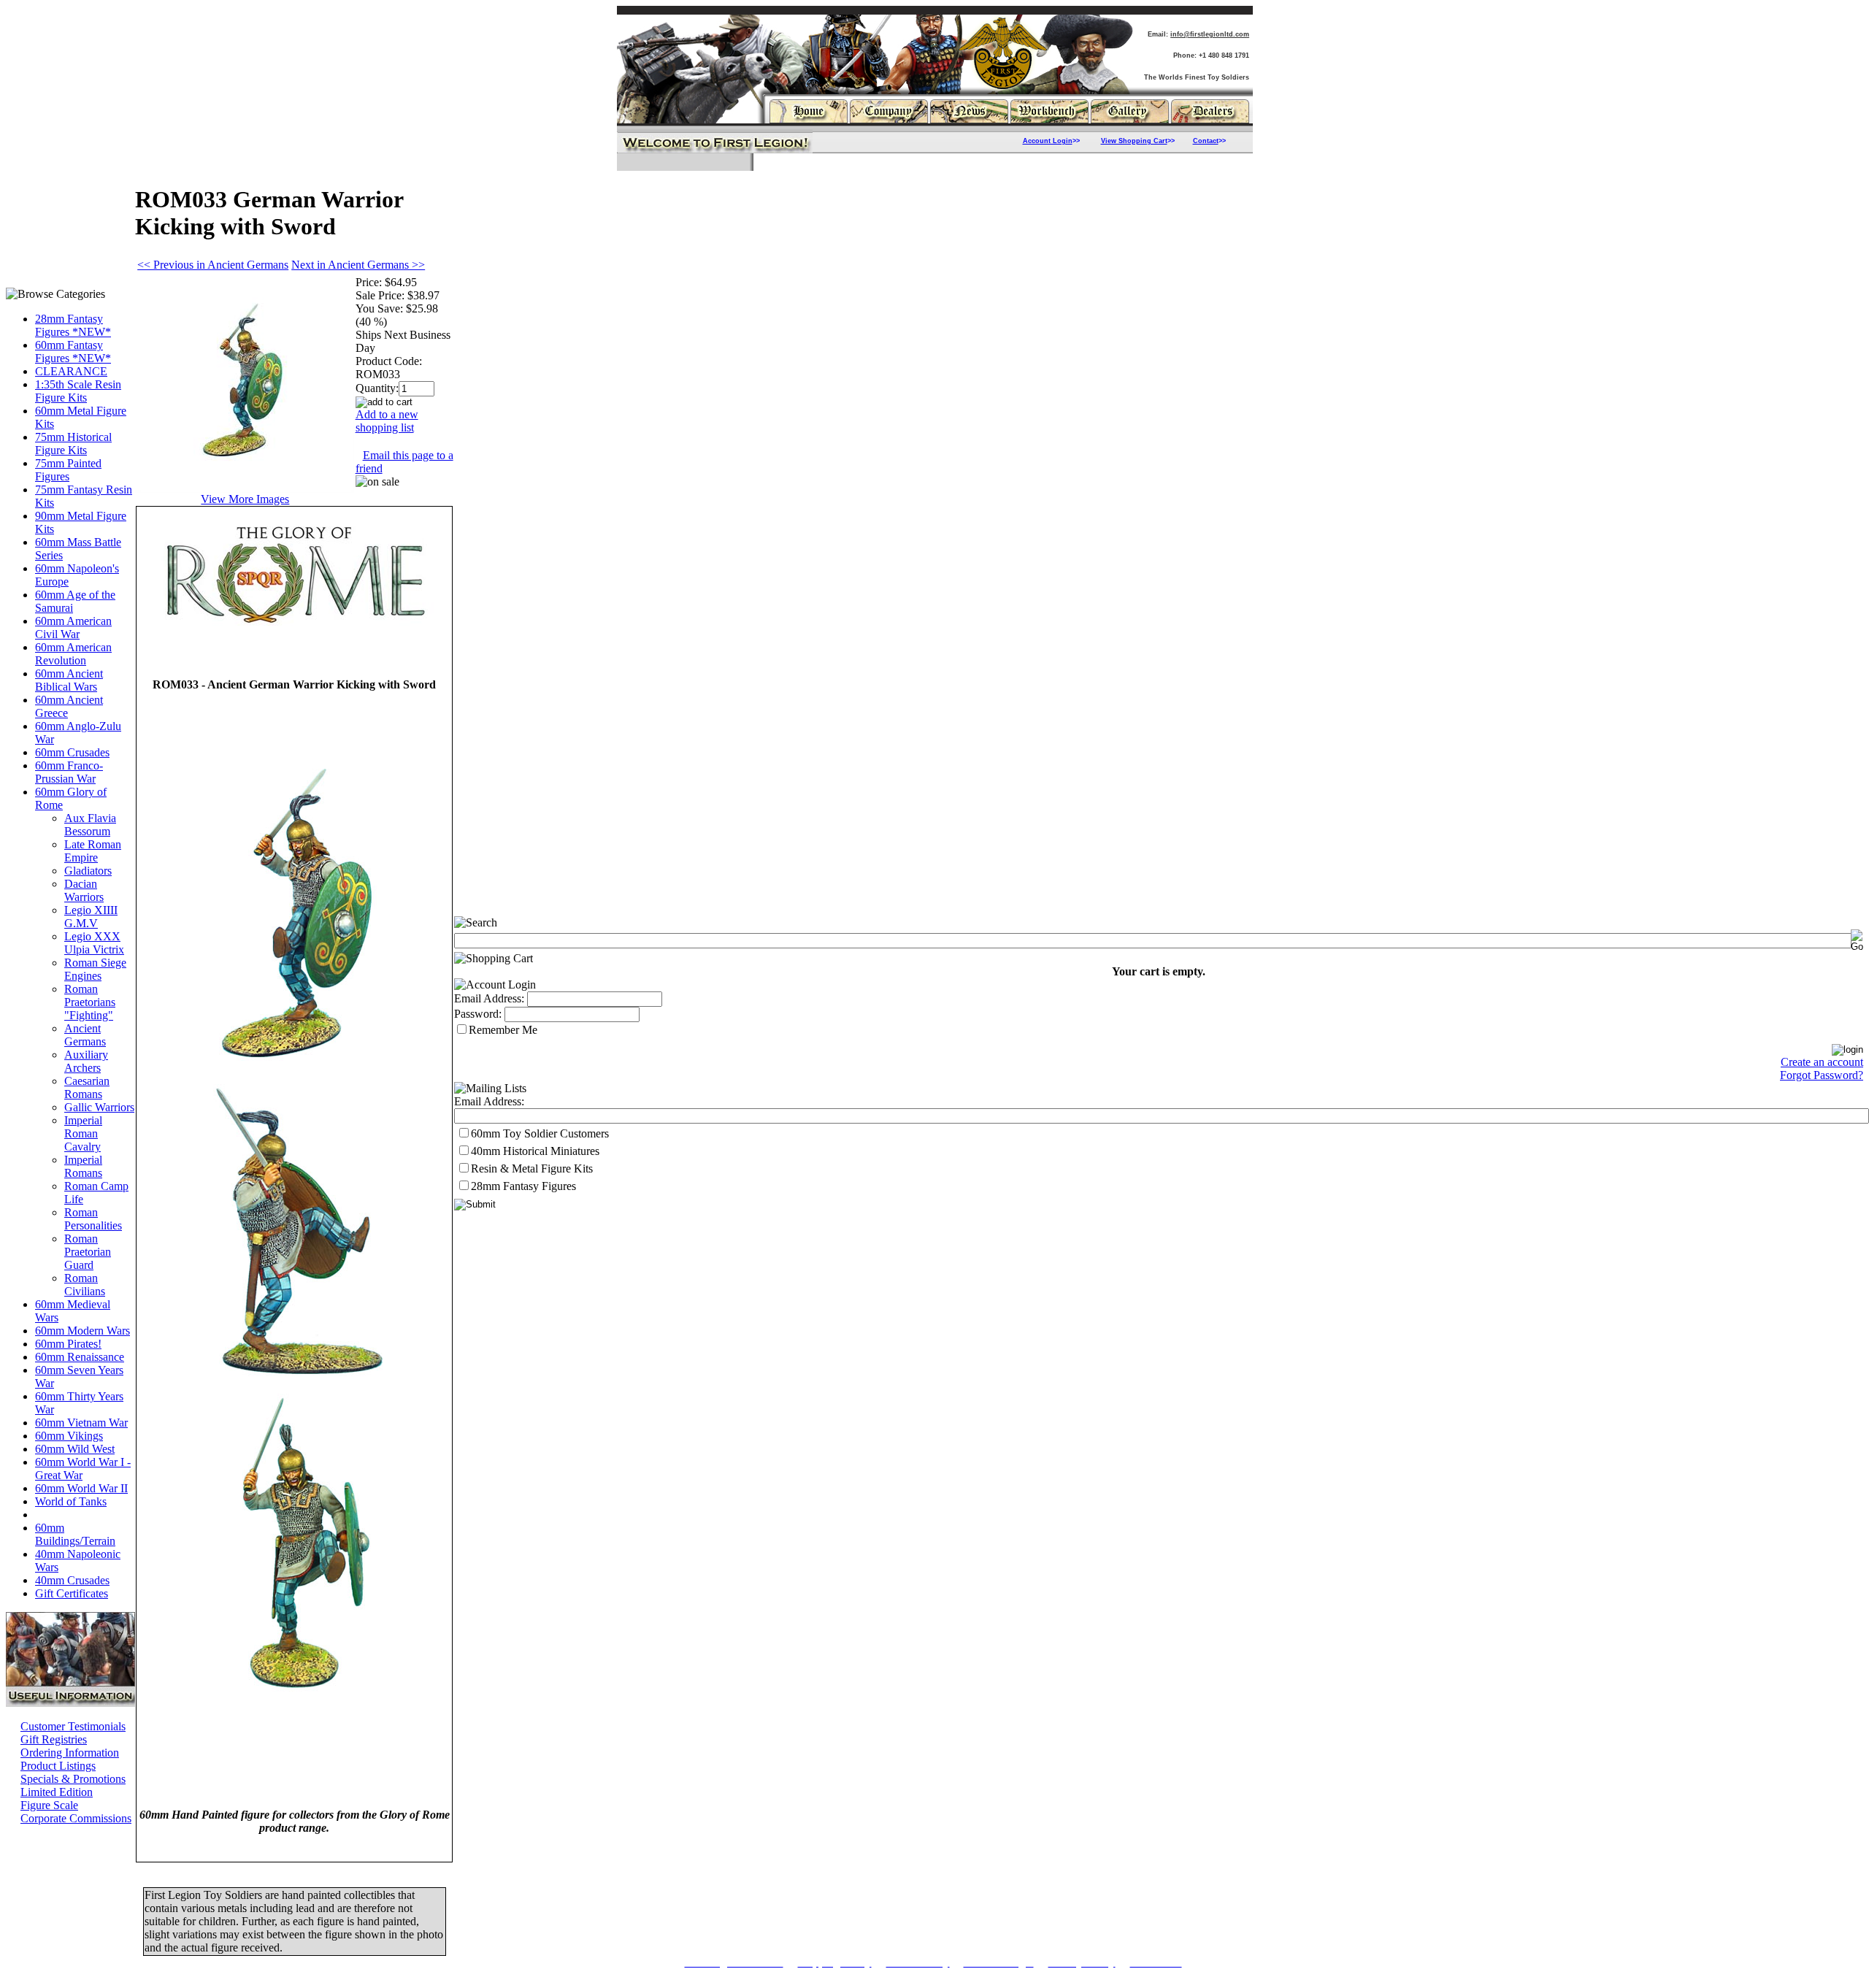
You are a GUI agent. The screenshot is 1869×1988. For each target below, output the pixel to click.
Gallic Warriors (99, 1107)
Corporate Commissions (76, 1818)
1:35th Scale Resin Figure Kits (78, 391)
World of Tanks (71, 1501)
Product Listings (58, 1766)
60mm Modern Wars (82, 1331)
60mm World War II (81, 1488)
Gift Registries (54, 1739)
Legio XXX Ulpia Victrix (94, 943)
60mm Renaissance (80, 1357)
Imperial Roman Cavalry (83, 1133)
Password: (478, 1014)
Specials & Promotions (73, 1779)
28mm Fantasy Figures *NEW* (73, 325)
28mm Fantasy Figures (523, 1186)
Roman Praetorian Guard (88, 1252)
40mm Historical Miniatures (535, 1151)
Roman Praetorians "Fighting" (90, 1002)
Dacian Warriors (84, 890)
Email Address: (489, 998)
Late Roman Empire (93, 851)
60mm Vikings (69, 1436)
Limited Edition (57, 1792)
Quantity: (377, 388)
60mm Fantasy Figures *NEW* (73, 352)
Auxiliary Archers (86, 1061)
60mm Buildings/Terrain (75, 1534)
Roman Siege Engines (95, 969)
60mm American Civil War (73, 628)
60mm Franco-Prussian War (69, 772)
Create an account (1822, 1062)
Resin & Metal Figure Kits (532, 1168)
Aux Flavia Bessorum (90, 825)
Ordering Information (70, 1753)
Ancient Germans (85, 1035)
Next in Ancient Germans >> (358, 265)
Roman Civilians (85, 1285)
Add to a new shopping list (387, 421)
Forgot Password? (1822, 1075)
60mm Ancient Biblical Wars (69, 680)
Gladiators (88, 871)
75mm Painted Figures (68, 470)
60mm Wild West (75, 1449)
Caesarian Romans (87, 1087)
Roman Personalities (93, 1219)
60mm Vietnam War (81, 1423)
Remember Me (503, 1030)
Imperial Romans (83, 1166)
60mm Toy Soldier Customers (540, 1133)
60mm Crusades (72, 752)
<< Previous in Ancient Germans (213, 265)
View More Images (245, 499)
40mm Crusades (72, 1580)
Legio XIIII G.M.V (91, 917)
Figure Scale (49, 1805)
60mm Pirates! (68, 1344)
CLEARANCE (71, 371)
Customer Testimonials (73, 1726)
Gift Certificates (72, 1593)
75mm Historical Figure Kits (73, 444)
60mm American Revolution (73, 654)
